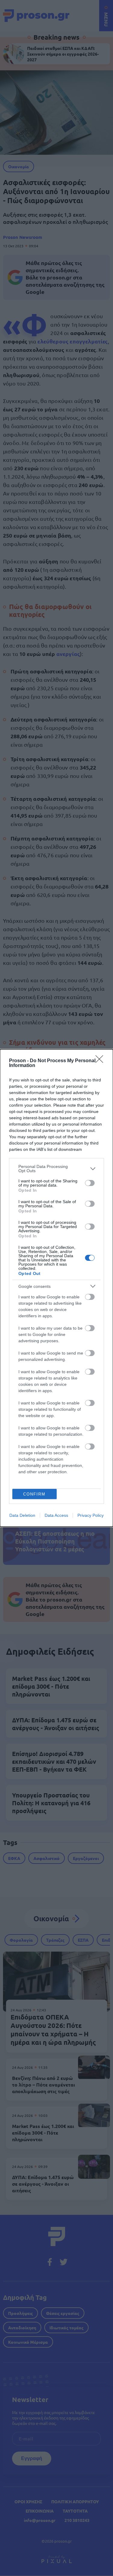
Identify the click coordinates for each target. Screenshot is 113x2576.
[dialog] (56, 1288)
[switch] (90, 1183)
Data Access (56, 1515)
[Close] (101, 1061)
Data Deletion (22, 1515)
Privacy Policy (91, 1515)
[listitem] (56, 1169)
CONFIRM (34, 1494)
